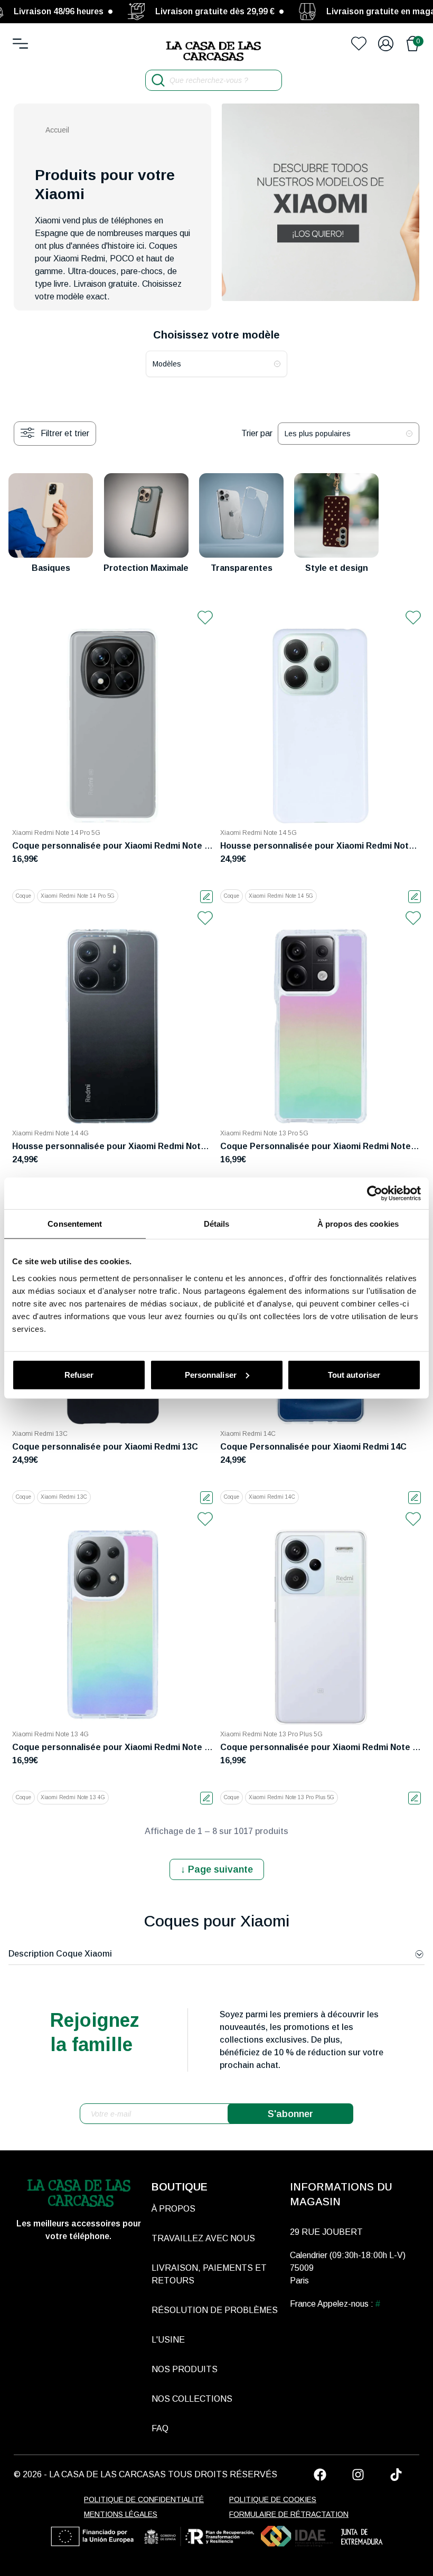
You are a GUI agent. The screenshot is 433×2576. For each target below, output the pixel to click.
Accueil (57, 130)
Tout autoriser (354, 1374)
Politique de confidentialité (144, 2499)
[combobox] (216, 364)
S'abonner (290, 2114)
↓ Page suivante (217, 1869)
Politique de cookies (273, 2499)
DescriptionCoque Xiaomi (60, 1954)
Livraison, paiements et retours (209, 2274)
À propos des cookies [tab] (358, 1224)
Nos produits (185, 2369)
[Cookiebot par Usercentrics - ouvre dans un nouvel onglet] (375, 1193)
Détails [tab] (217, 1224)
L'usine (168, 2340)
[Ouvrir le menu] (20, 44)
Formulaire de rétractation (289, 2514)
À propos (173, 2209)
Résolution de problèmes (215, 2310)
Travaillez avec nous (203, 2238)
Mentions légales (121, 2514)
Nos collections (192, 2399)
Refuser (79, 1374)
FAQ (160, 2428)
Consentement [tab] (75, 1224)
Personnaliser (211, 1374)
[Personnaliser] (206, 897)
